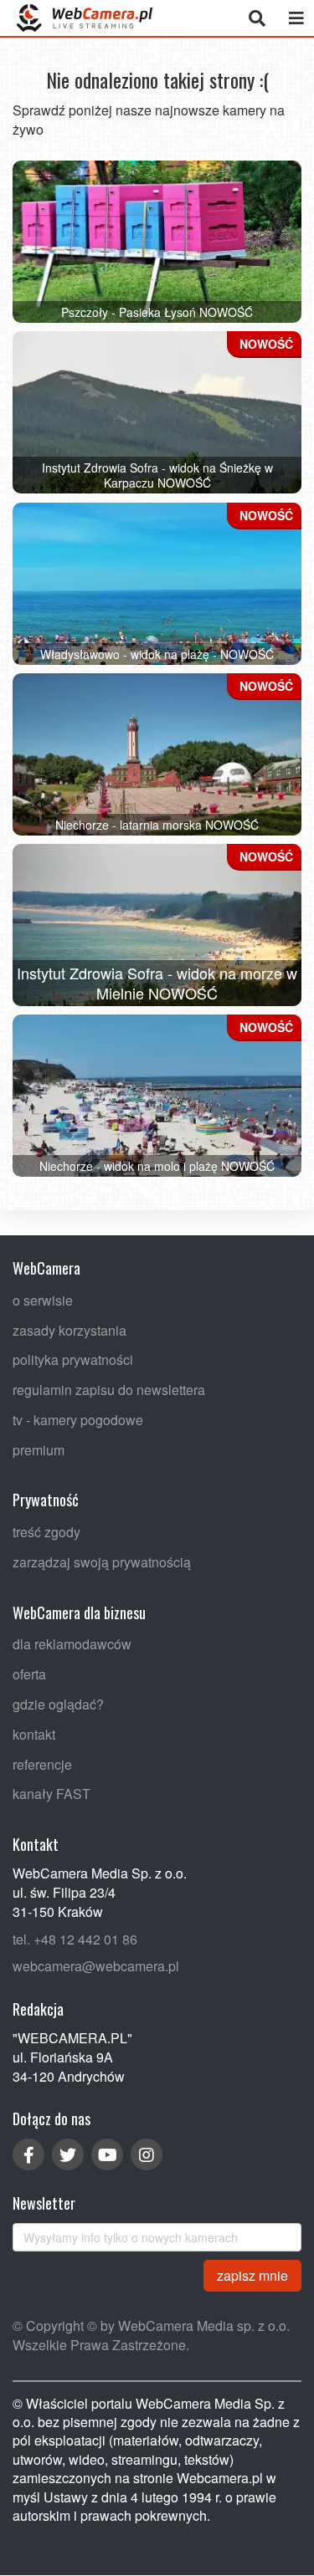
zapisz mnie (252, 2275)
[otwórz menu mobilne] (296, 18)
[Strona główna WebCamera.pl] (85, 18)
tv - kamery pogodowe (78, 1420)
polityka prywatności (73, 1360)
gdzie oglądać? (58, 1705)
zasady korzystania (69, 1330)
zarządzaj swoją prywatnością (102, 1562)
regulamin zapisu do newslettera (109, 1390)
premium (39, 1450)
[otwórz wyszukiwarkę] (257, 18)
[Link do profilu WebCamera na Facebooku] (28, 2155)
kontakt (34, 1734)
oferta (29, 1675)
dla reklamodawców (72, 1645)
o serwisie (43, 1300)
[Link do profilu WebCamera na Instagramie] (147, 2155)
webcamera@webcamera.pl (96, 1967)
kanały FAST (51, 1794)
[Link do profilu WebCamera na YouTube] (107, 2155)
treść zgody (46, 1533)
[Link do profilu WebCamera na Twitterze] (68, 2155)
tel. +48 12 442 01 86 (75, 1939)
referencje (42, 1764)
